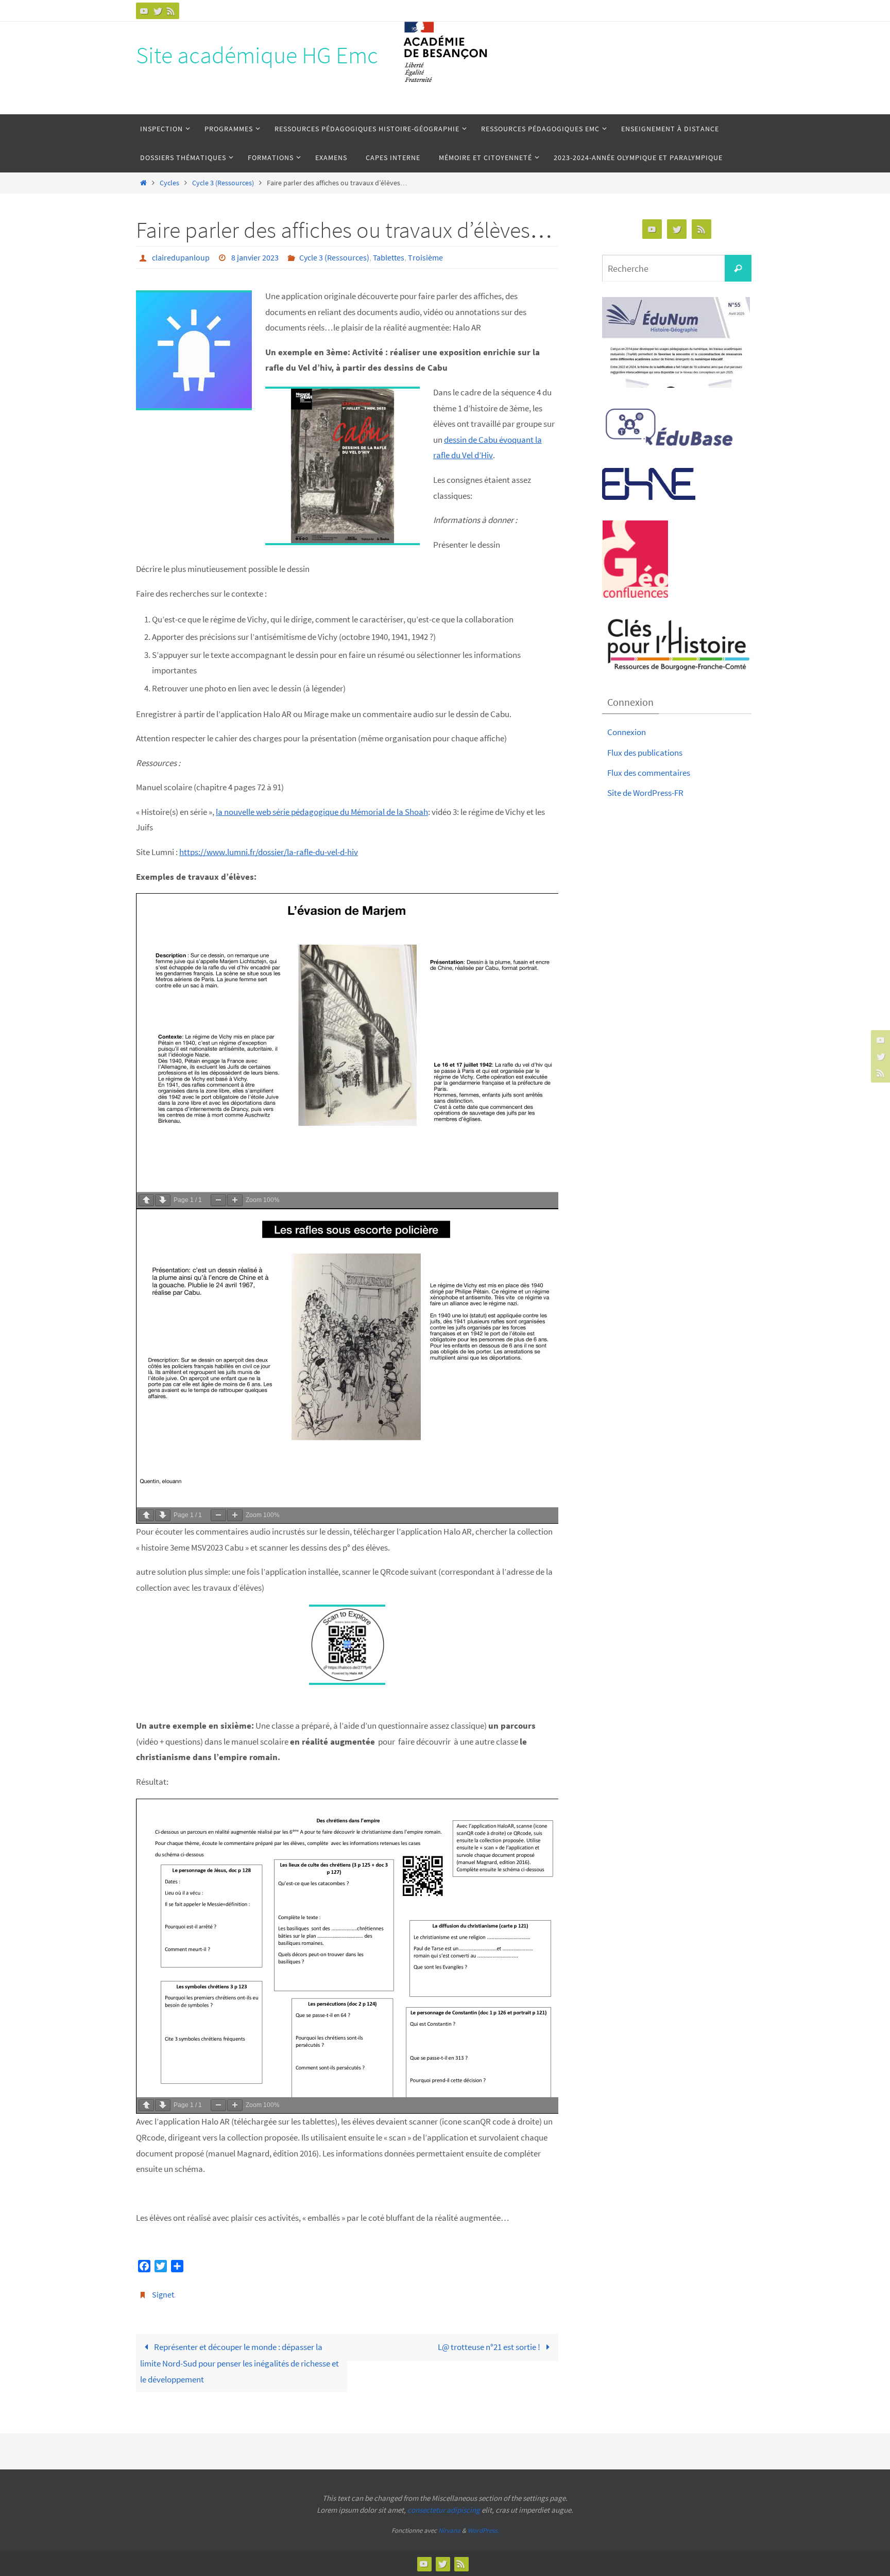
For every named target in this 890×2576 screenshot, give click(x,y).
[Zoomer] (235, 1200)
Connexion (627, 732)
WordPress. (483, 2530)
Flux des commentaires (649, 773)
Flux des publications (645, 753)
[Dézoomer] (218, 1200)
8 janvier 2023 (255, 257)
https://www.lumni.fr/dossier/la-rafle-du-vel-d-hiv (269, 852)
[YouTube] (144, 11)
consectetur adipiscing (444, 2510)
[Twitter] (158, 11)
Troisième (425, 257)
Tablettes (389, 257)
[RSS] (171, 11)
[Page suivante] (163, 1200)
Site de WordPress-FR (645, 793)
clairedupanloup (181, 257)
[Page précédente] (146, 1200)
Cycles (169, 183)
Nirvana (449, 2530)
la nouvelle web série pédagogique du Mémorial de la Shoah (322, 812)
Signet (163, 2294)
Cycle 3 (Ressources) (223, 183)
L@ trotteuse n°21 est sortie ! (490, 2347)
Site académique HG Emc (257, 55)
